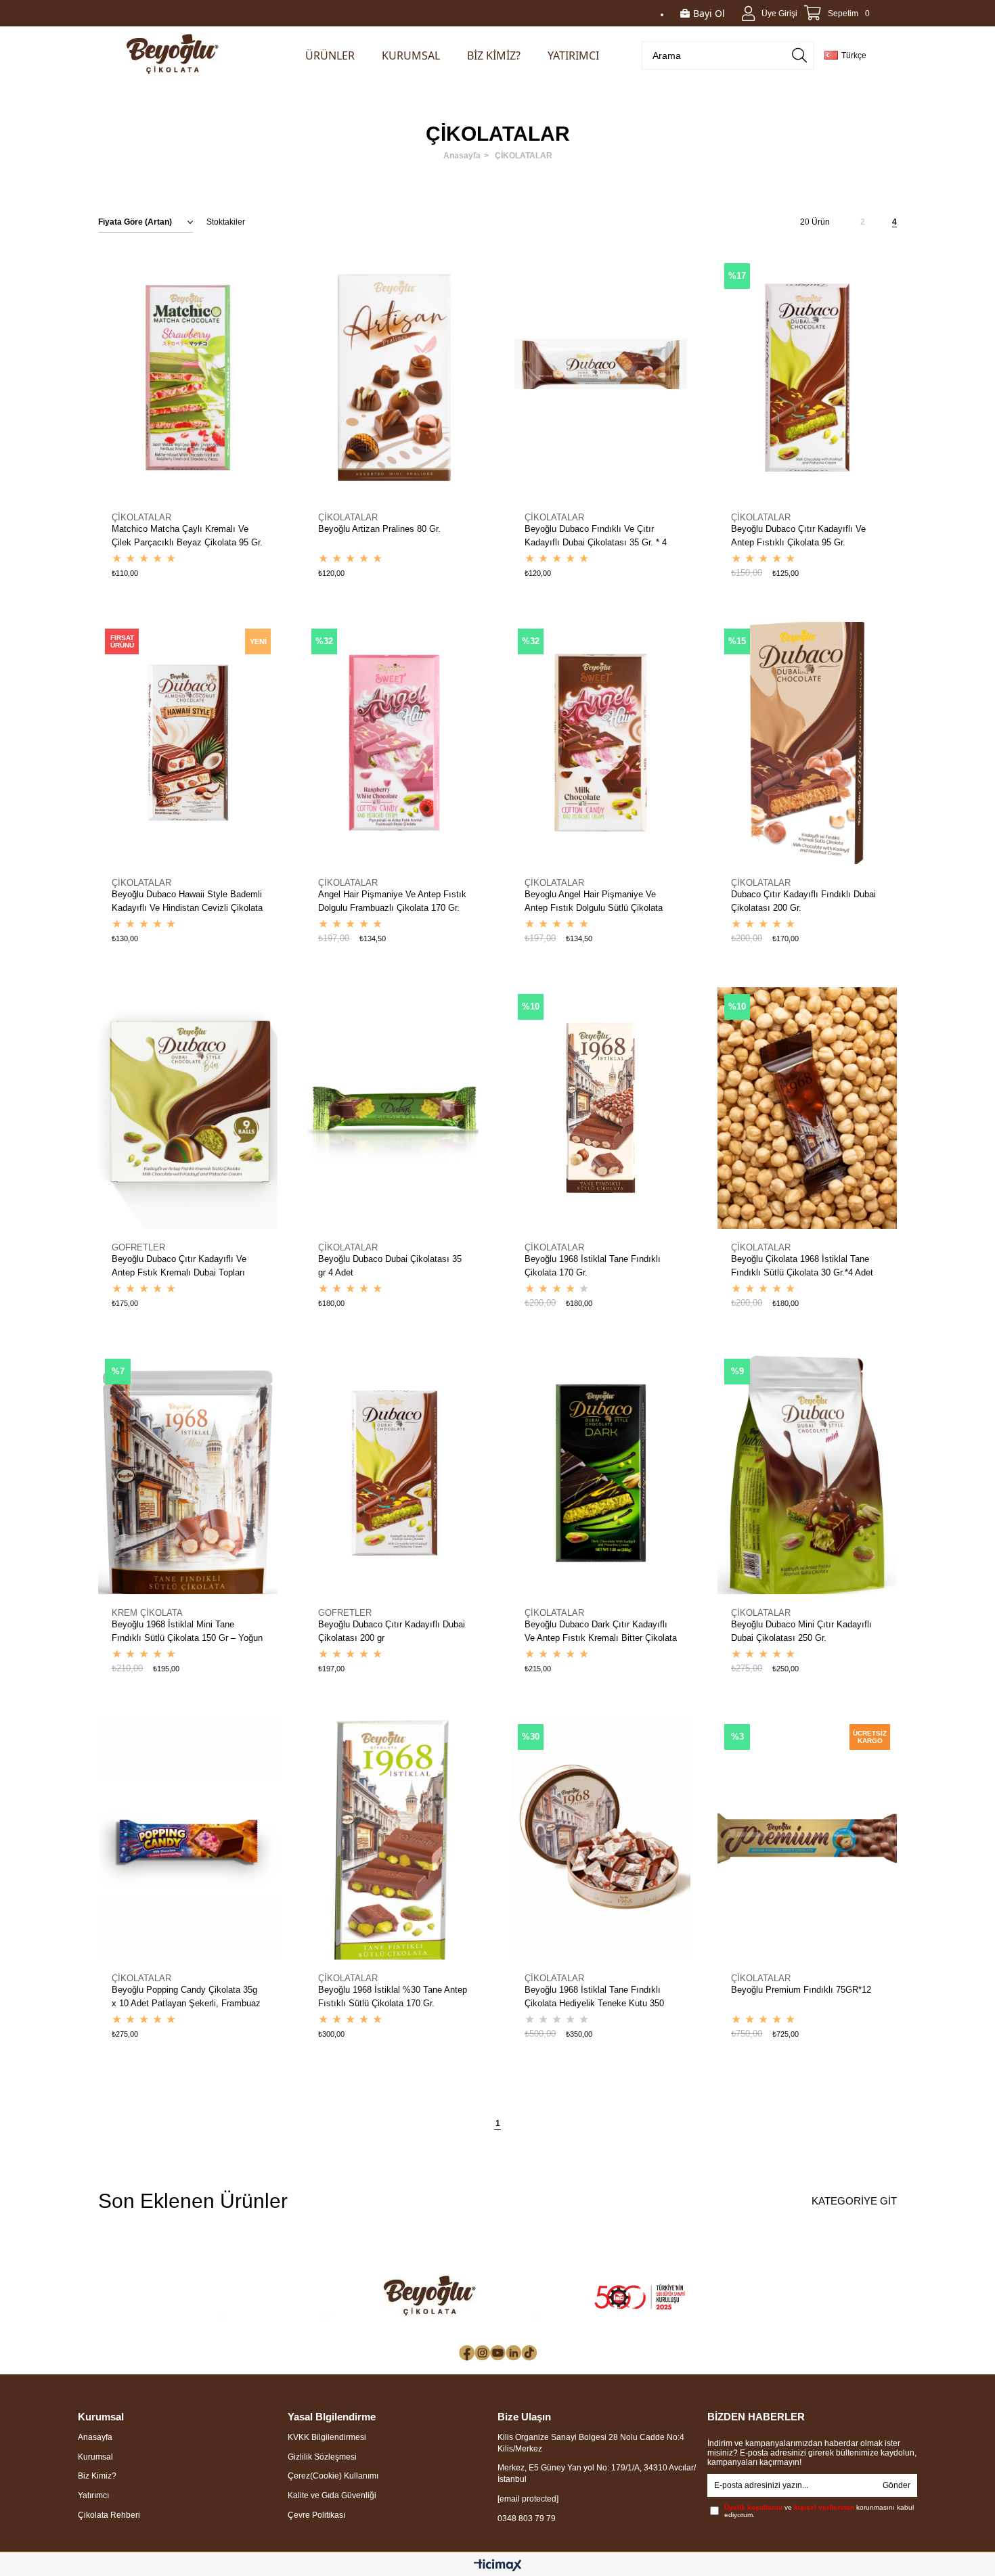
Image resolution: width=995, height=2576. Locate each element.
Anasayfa (95, 2437)
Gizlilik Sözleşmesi (322, 2457)
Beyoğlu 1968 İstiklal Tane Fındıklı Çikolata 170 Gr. (593, 1266)
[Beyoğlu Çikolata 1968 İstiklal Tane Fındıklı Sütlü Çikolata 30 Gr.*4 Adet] (807, 1108)
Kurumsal (95, 2457)
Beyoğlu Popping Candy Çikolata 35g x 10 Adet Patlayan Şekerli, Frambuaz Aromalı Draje (186, 1997)
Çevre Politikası (316, 2515)
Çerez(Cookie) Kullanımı (333, 2476)
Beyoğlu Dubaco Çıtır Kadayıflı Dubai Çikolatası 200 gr (392, 1631)
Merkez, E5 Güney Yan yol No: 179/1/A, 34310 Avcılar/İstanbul (597, 2473)
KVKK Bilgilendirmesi (327, 2437)
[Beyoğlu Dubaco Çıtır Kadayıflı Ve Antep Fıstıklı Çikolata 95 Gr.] (807, 378)
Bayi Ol (709, 13)
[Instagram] (482, 2353)
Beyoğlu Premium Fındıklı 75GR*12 (801, 1990)
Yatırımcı (93, 2495)
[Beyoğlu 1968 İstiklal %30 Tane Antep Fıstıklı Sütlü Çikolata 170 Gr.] (394, 1838)
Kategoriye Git (854, 2201)
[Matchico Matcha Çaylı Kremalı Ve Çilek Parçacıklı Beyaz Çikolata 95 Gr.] (188, 378)
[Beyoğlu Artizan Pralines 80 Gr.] (394, 378)
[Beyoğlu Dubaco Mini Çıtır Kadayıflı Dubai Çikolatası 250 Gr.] (807, 1473)
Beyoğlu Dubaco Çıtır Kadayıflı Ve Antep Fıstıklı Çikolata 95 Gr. (798, 536)
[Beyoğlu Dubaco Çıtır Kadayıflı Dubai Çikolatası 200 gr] (394, 1473)
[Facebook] (467, 2353)
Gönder (897, 2485)
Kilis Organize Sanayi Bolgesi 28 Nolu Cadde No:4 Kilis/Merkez (591, 2443)
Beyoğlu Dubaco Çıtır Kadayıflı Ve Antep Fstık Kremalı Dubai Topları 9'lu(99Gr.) (179, 1267)
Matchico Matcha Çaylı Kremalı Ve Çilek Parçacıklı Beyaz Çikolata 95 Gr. (187, 536)
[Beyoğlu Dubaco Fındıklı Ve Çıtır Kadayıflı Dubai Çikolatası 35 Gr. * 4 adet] (601, 378)
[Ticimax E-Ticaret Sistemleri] (498, 2566)
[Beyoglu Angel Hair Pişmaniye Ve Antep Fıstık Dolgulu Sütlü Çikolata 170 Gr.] (601, 743)
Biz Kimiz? (97, 2476)
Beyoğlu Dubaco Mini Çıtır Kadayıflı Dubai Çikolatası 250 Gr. (801, 1631)
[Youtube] (498, 2353)
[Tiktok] (529, 2353)
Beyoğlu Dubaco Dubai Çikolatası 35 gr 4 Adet (390, 1266)
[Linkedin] (513, 2353)
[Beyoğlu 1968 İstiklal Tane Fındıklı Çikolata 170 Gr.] (601, 1108)
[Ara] (799, 55)
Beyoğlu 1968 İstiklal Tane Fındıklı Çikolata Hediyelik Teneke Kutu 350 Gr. (594, 1997)
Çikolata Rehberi (109, 2515)
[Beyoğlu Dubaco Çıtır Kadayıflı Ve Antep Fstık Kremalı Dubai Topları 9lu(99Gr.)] (188, 1108)
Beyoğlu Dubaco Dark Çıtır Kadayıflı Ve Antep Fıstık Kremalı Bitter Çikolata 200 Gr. (601, 1632)
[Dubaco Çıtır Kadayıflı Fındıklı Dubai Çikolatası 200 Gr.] (807, 743)
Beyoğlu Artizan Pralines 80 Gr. (379, 529)
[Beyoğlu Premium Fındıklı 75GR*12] (807, 1838)
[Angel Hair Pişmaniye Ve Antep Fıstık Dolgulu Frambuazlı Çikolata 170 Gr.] (394, 743)
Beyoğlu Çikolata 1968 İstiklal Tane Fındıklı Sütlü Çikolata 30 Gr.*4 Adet (802, 1266)
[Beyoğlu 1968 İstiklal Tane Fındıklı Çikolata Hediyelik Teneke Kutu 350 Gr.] (601, 1838)
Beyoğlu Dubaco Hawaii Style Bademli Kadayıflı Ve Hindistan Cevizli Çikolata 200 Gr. (187, 902)
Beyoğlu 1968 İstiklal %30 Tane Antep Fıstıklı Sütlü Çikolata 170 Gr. (393, 1996)
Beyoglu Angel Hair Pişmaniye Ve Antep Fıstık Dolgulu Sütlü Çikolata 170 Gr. (594, 902)
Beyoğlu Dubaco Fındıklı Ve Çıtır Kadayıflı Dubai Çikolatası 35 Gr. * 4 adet (596, 537)
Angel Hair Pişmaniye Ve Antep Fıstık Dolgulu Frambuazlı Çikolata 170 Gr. (392, 901)
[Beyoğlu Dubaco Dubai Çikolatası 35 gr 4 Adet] (394, 1108)
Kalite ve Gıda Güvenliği (332, 2495)
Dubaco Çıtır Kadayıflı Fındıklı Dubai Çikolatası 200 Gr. (803, 901)
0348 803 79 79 (527, 2518)
